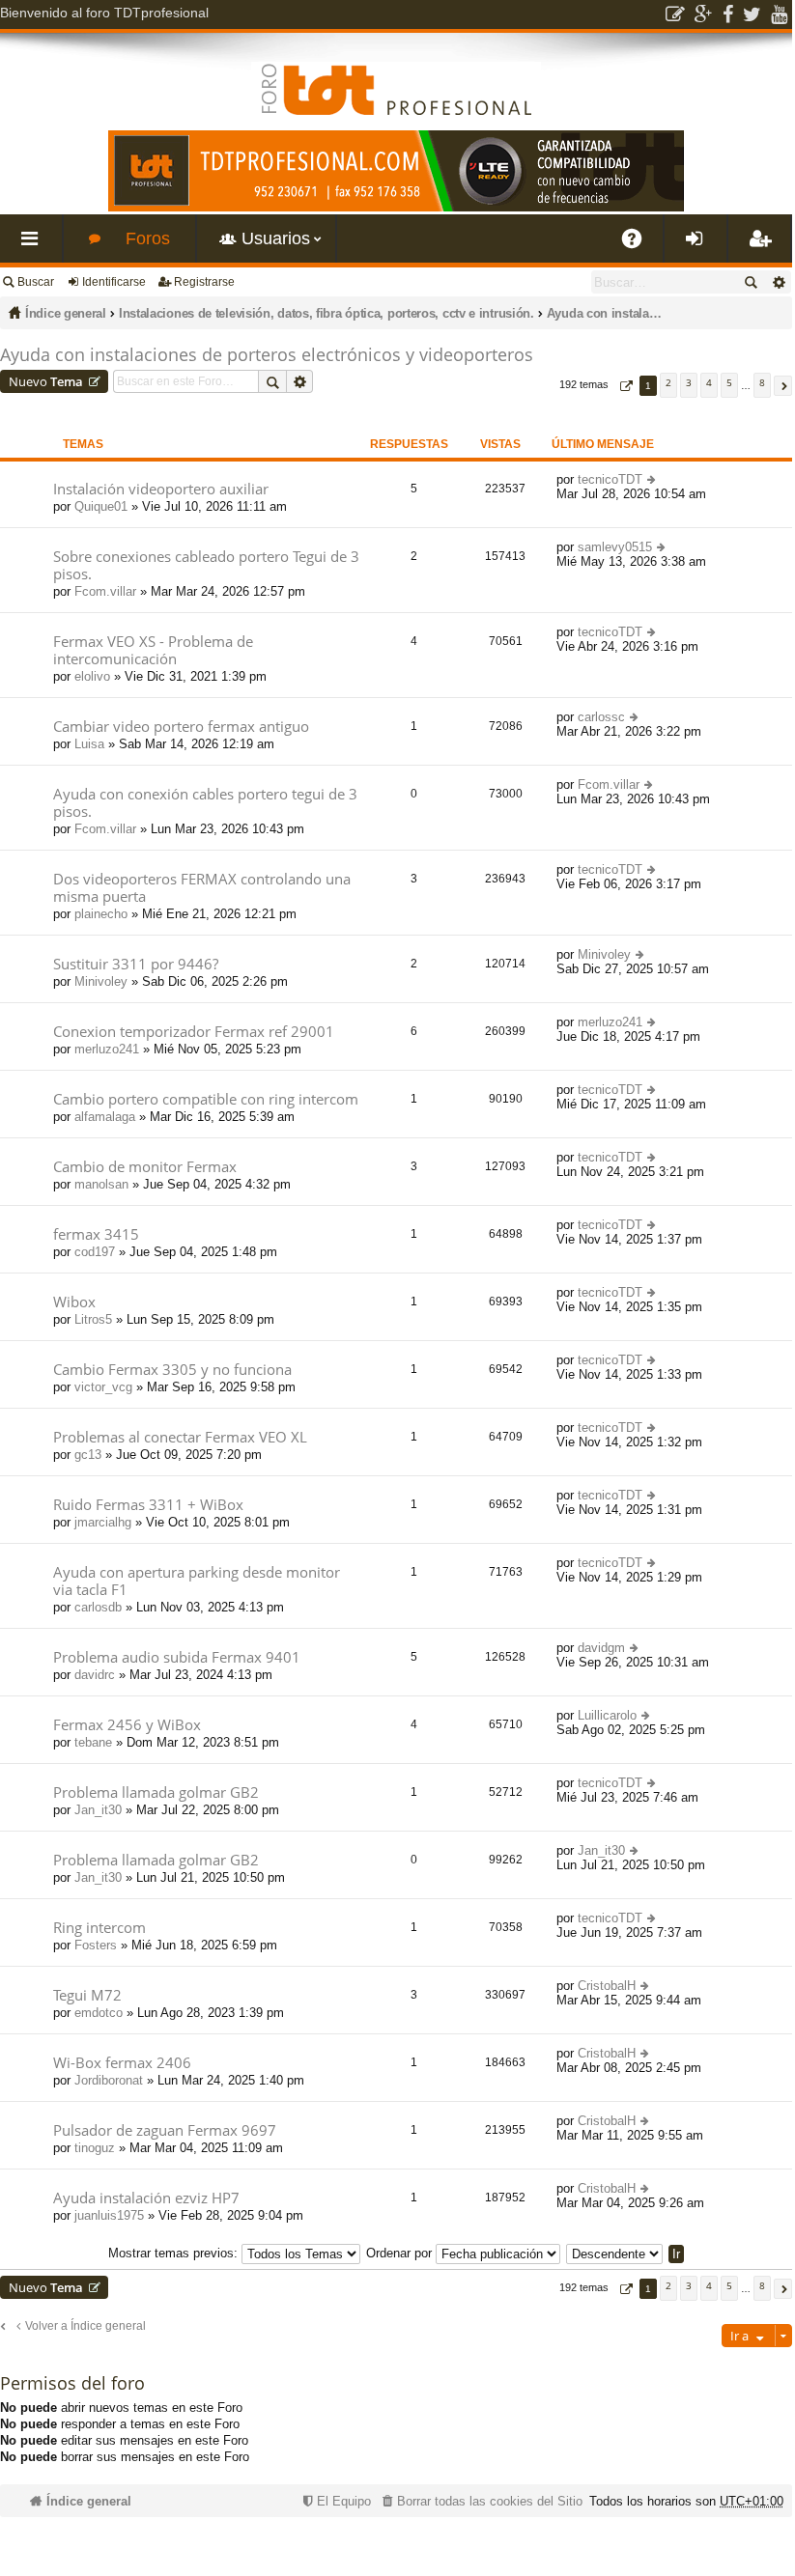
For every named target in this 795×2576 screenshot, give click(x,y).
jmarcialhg (103, 1522)
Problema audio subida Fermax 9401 (177, 1657)
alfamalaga (105, 1117)
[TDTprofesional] (396, 208)
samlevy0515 (615, 547)
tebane (93, 1742)
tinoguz (95, 2148)
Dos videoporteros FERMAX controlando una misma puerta (202, 888)
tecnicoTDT (610, 479)
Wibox (74, 1302)
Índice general (66, 313)
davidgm (601, 1648)
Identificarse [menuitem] (699, 246)
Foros (148, 238)
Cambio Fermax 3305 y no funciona (172, 1370)
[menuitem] (480, 2501)
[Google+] (704, 14)
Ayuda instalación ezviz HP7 (146, 2198)
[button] (624, 386)
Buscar (36, 282)
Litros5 (93, 1319)
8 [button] (762, 382)
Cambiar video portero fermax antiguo (181, 727)
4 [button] (709, 382)
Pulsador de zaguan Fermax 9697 (165, 2130)
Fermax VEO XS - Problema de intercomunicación (153, 650)
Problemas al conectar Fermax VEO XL (180, 1437)
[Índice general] (396, 74)
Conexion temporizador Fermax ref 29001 (194, 1032)
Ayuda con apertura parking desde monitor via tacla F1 (197, 1581)
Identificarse (114, 282)
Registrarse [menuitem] (763, 246)
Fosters (96, 1945)
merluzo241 (107, 1049)
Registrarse (204, 282)
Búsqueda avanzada (778, 282)
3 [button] (689, 382)
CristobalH (607, 1986)
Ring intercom (99, 1928)
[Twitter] (752, 14)
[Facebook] (728, 14)
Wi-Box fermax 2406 (122, 2063)
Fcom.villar (105, 591)
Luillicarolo (607, 1715)
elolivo (92, 676)
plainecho (101, 914)
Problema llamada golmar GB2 (156, 1792)
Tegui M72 (87, 1995)
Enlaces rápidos (35, 246)
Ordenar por (401, 2253)
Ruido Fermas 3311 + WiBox (148, 1505)
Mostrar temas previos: (175, 2253)
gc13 (88, 1455)
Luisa (89, 744)
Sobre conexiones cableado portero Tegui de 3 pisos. (206, 565)
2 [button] (668, 382)
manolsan (101, 1184)
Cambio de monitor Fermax (145, 1167)
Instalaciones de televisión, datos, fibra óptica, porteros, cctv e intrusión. (327, 313)
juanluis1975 (109, 2215)
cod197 (95, 1252)
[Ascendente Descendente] (615, 2253)
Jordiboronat (109, 2080)
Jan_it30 (98, 1810)
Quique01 (101, 506)
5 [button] (729, 382)
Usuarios (276, 238)
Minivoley (101, 981)
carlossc (601, 717)
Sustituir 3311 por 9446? (136, 964)
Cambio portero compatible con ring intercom (206, 1099)
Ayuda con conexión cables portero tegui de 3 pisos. (205, 803)
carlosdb (98, 1607)
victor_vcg (103, 1387)
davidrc (95, 1675)
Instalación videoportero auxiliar (161, 489)
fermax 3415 (96, 1234)
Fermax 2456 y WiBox (127, 1725)
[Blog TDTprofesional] (675, 14)
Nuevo (46, 381)
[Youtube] (779, 14)
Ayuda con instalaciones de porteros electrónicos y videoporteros (605, 313)
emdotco (99, 2013)
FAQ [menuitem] (639, 246)
